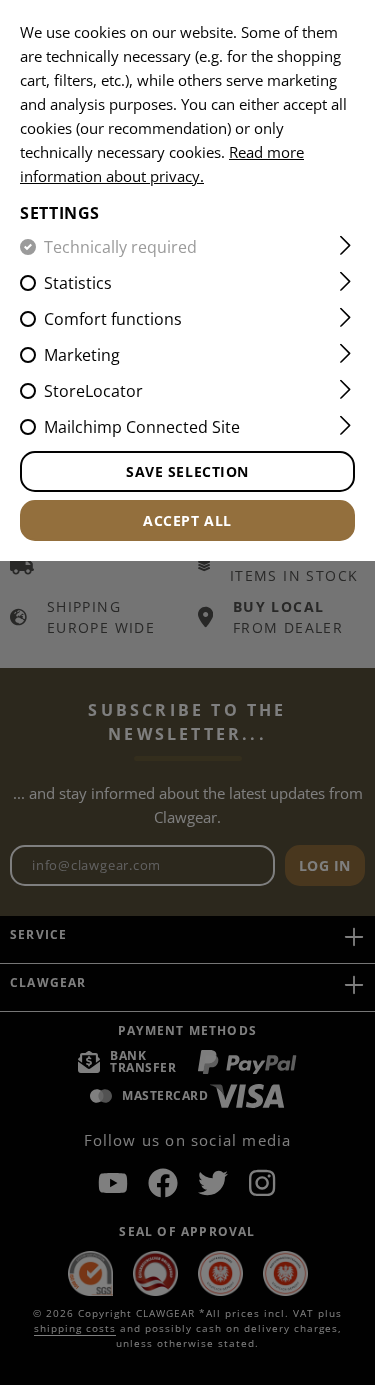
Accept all (187, 520)
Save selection (187, 471)
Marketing (82, 355)
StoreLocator (93, 391)
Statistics (78, 283)
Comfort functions (113, 319)
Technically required (120, 247)
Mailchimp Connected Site (142, 427)
